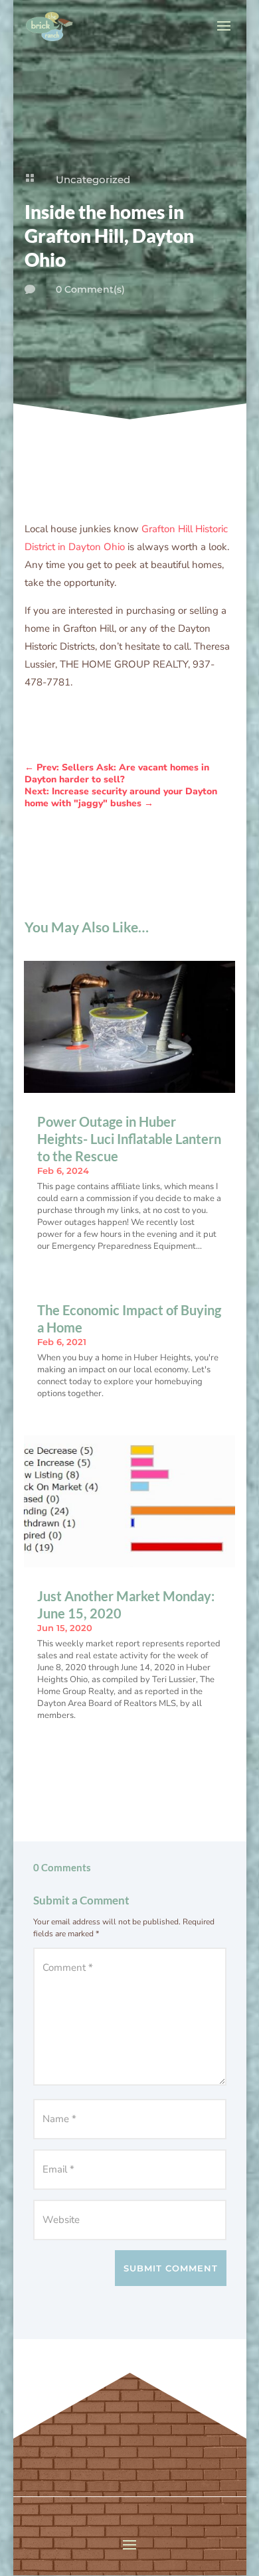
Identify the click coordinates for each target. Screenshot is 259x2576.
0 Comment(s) (90, 289)
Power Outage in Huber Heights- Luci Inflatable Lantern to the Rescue (129, 1139)
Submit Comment (171, 2268)
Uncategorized (93, 179)
